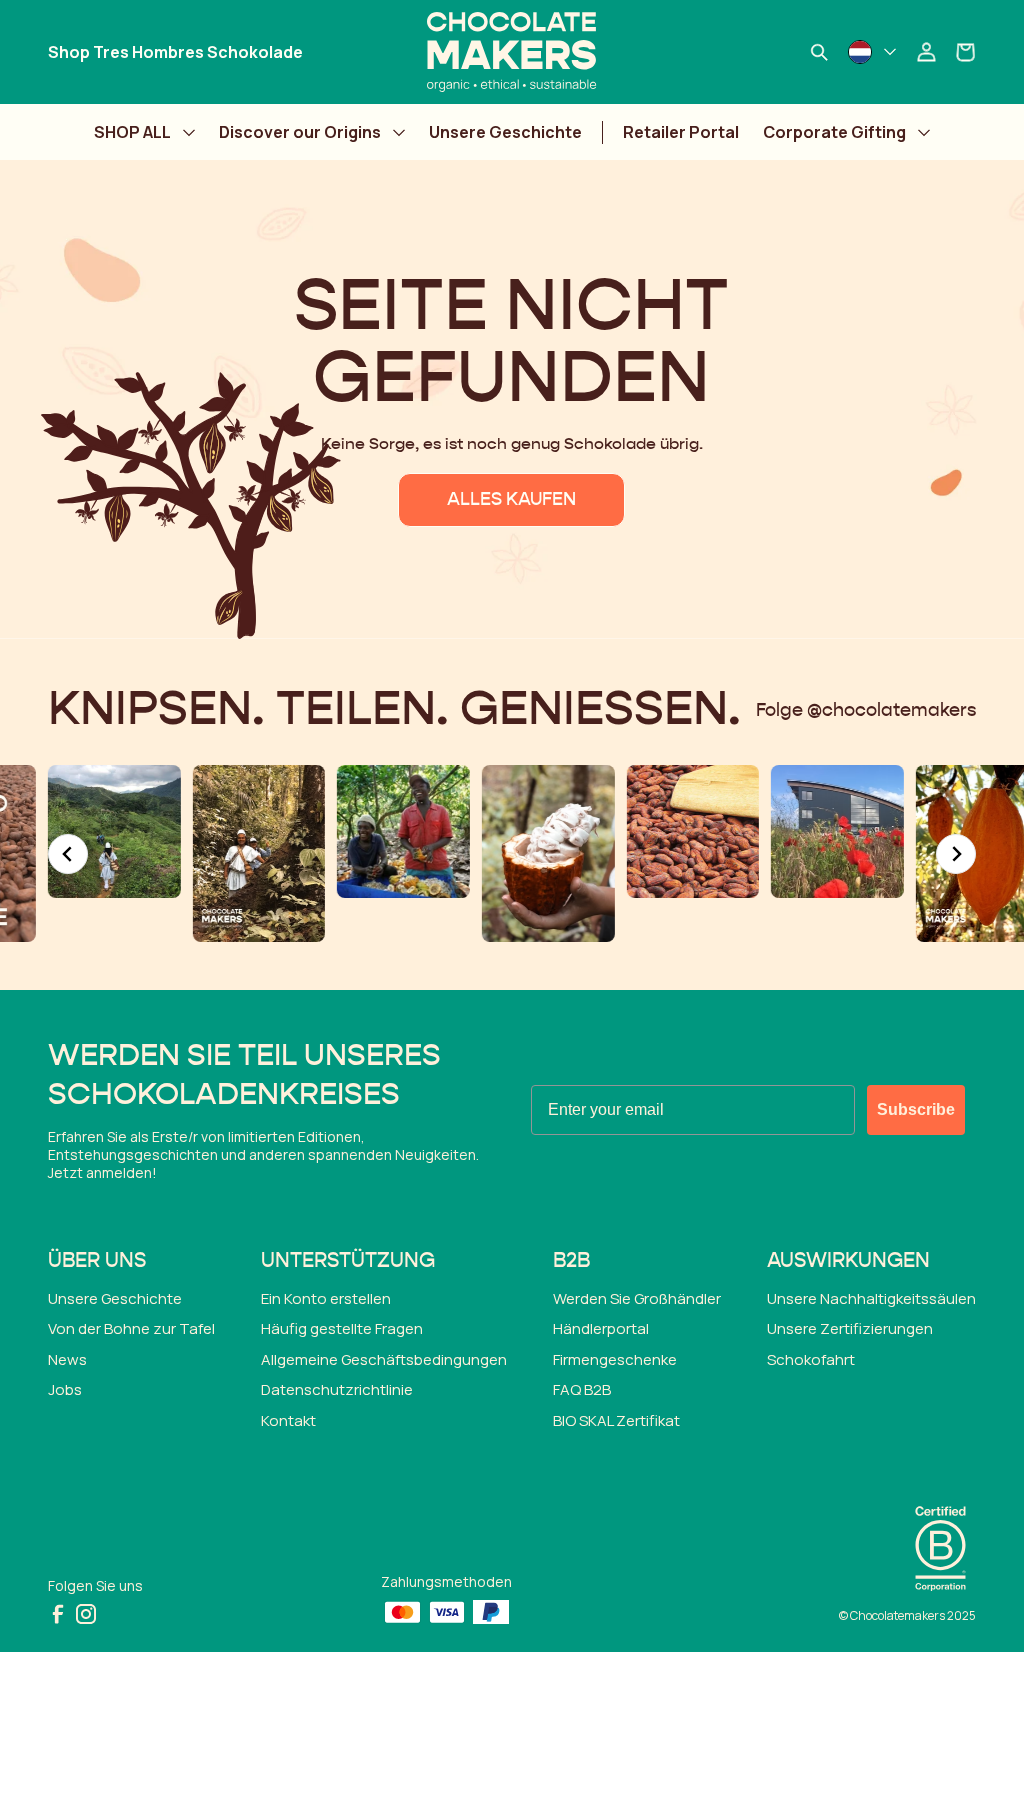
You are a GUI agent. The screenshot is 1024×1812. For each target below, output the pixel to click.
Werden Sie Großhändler (637, 1298)
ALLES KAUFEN (511, 500)
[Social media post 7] (692, 831)
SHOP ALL (132, 132)
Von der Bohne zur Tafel (131, 1328)
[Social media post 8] (837, 831)
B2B (571, 1261)
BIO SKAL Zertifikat (616, 1420)
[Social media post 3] (114, 831)
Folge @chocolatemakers (866, 711)
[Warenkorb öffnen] (966, 52)
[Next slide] (956, 854)
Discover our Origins (300, 132)
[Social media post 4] (259, 853)
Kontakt (288, 1420)
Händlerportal (601, 1328)
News (67, 1359)
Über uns (97, 1261)
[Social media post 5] (403, 831)
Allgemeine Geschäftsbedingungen (384, 1359)
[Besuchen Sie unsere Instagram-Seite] (86, 1614)
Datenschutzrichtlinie (337, 1389)
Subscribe (916, 1109)
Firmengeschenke (615, 1359)
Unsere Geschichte (505, 132)
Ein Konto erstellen (326, 1298)
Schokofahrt (811, 1359)
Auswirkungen (848, 1261)
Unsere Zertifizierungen (850, 1328)
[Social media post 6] (548, 853)
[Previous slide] (68, 854)
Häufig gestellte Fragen (342, 1328)
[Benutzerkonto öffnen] (926, 52)
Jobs (65, 1389)
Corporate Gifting (834, 132)
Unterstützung (348, 1261)
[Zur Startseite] (511, 52)
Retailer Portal (681, 132)
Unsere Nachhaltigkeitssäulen (871, 1298)
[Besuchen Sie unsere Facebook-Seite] (58, 1614)
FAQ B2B (582, 1389)
